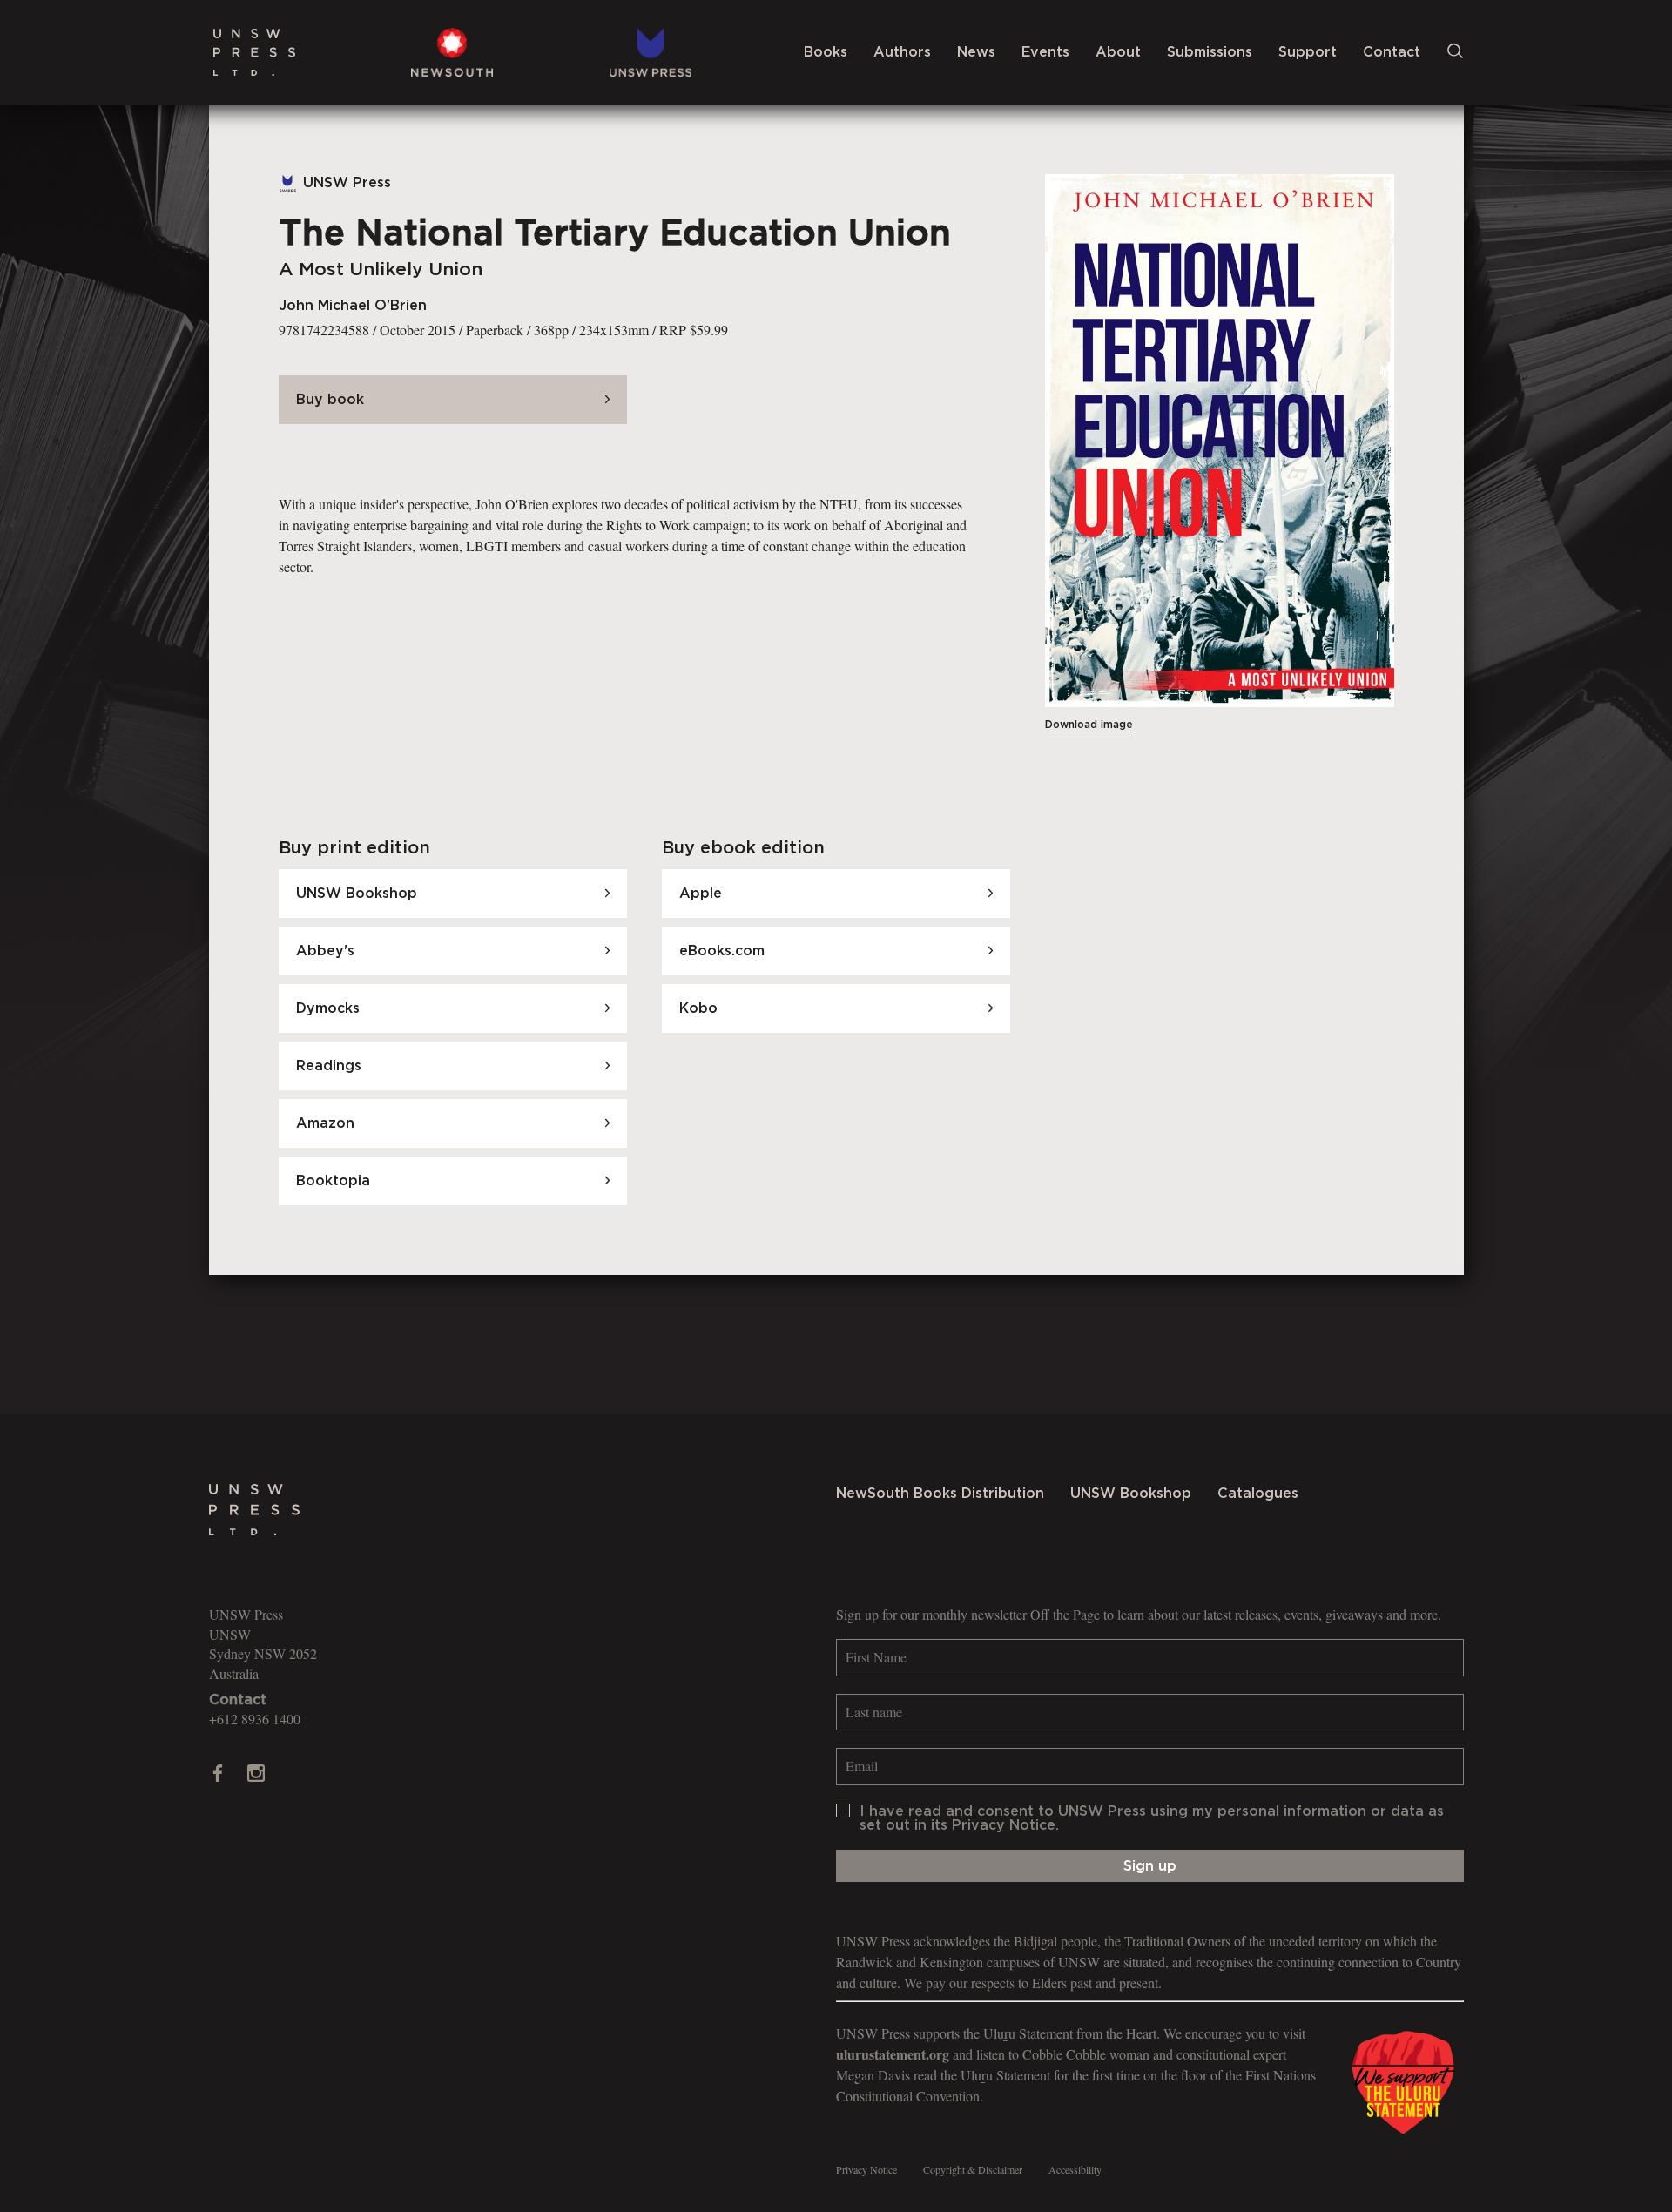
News (976, 52)
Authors (902, 52)
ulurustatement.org (893, 2054)
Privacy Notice (1004, 1825)
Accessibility (1075, 2169)
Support (1308, 52)
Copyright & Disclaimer (973, 2169)
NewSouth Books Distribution (940, 1494)
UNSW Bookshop (1131, 1494)
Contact (1392, 52)
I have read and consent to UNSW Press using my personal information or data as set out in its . (1152, 1818)
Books (826, 52)
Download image (1089, 725)
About (1118, 52)
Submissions (1210, 52)
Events (1045, 52)
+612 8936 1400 (255, 1719)
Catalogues (1258, 1494)
